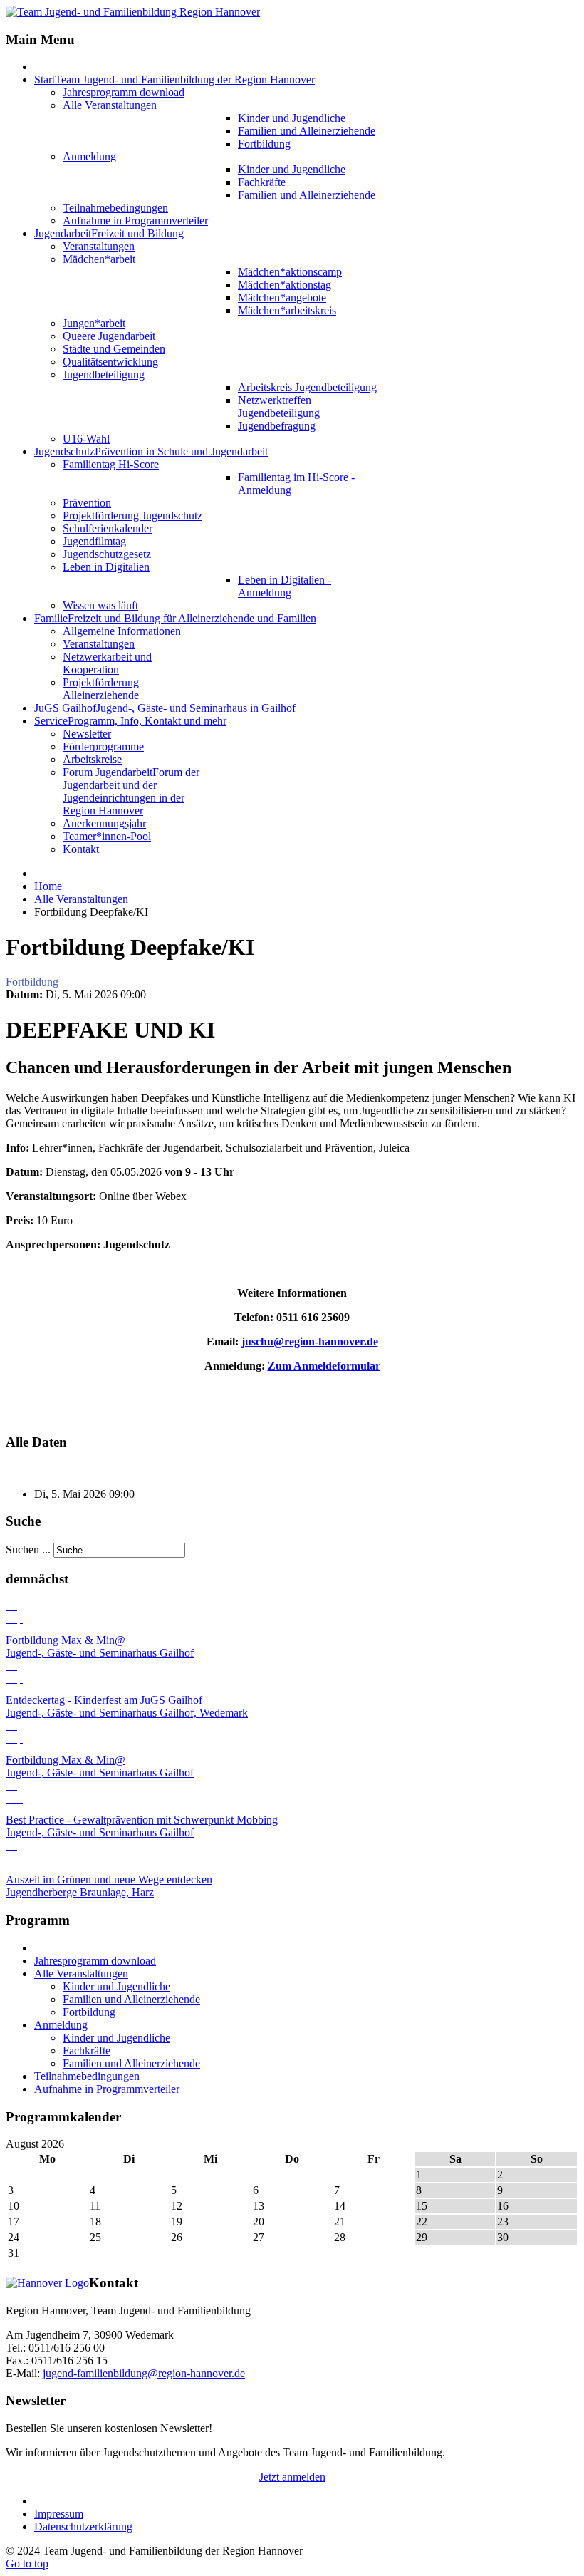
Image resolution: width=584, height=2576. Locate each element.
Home (48, 886)
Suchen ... (28, 1550)
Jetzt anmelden (292, 2477)
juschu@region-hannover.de (310, 1341)
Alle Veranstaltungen (81, 899)
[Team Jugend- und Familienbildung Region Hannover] (133, 12)
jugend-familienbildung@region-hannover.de (144, 2373)
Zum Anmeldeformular (324, 1366)
